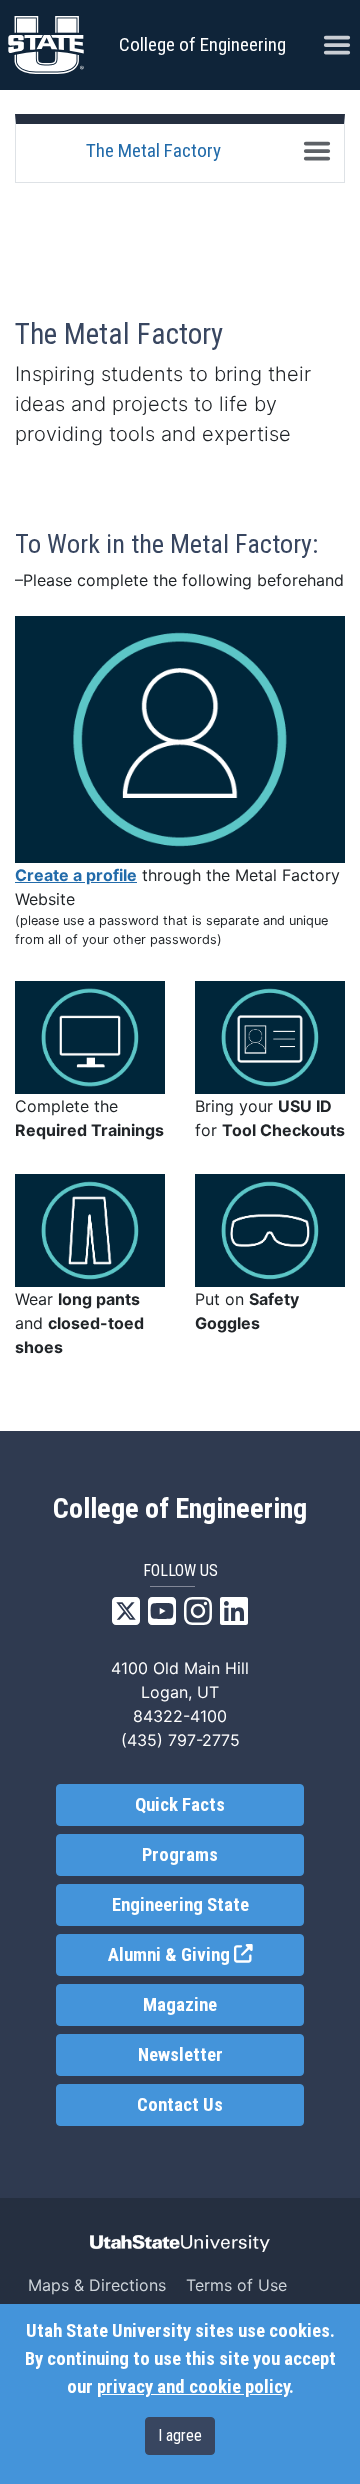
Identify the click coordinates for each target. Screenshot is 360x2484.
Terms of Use (236, 2285)
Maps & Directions (97, 2285)
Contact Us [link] (180, 2105)
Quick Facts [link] (180, 1805)
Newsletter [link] (180, 2055)
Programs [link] (180, 1855)
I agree (180, 2435)
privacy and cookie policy (193, 2387)
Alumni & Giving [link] (206, 1955)
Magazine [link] (180, 2005)
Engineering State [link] (180, 1905)
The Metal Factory (153, 150)
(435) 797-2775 (180, 1740)
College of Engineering (202, 44)
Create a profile (76, 875)
